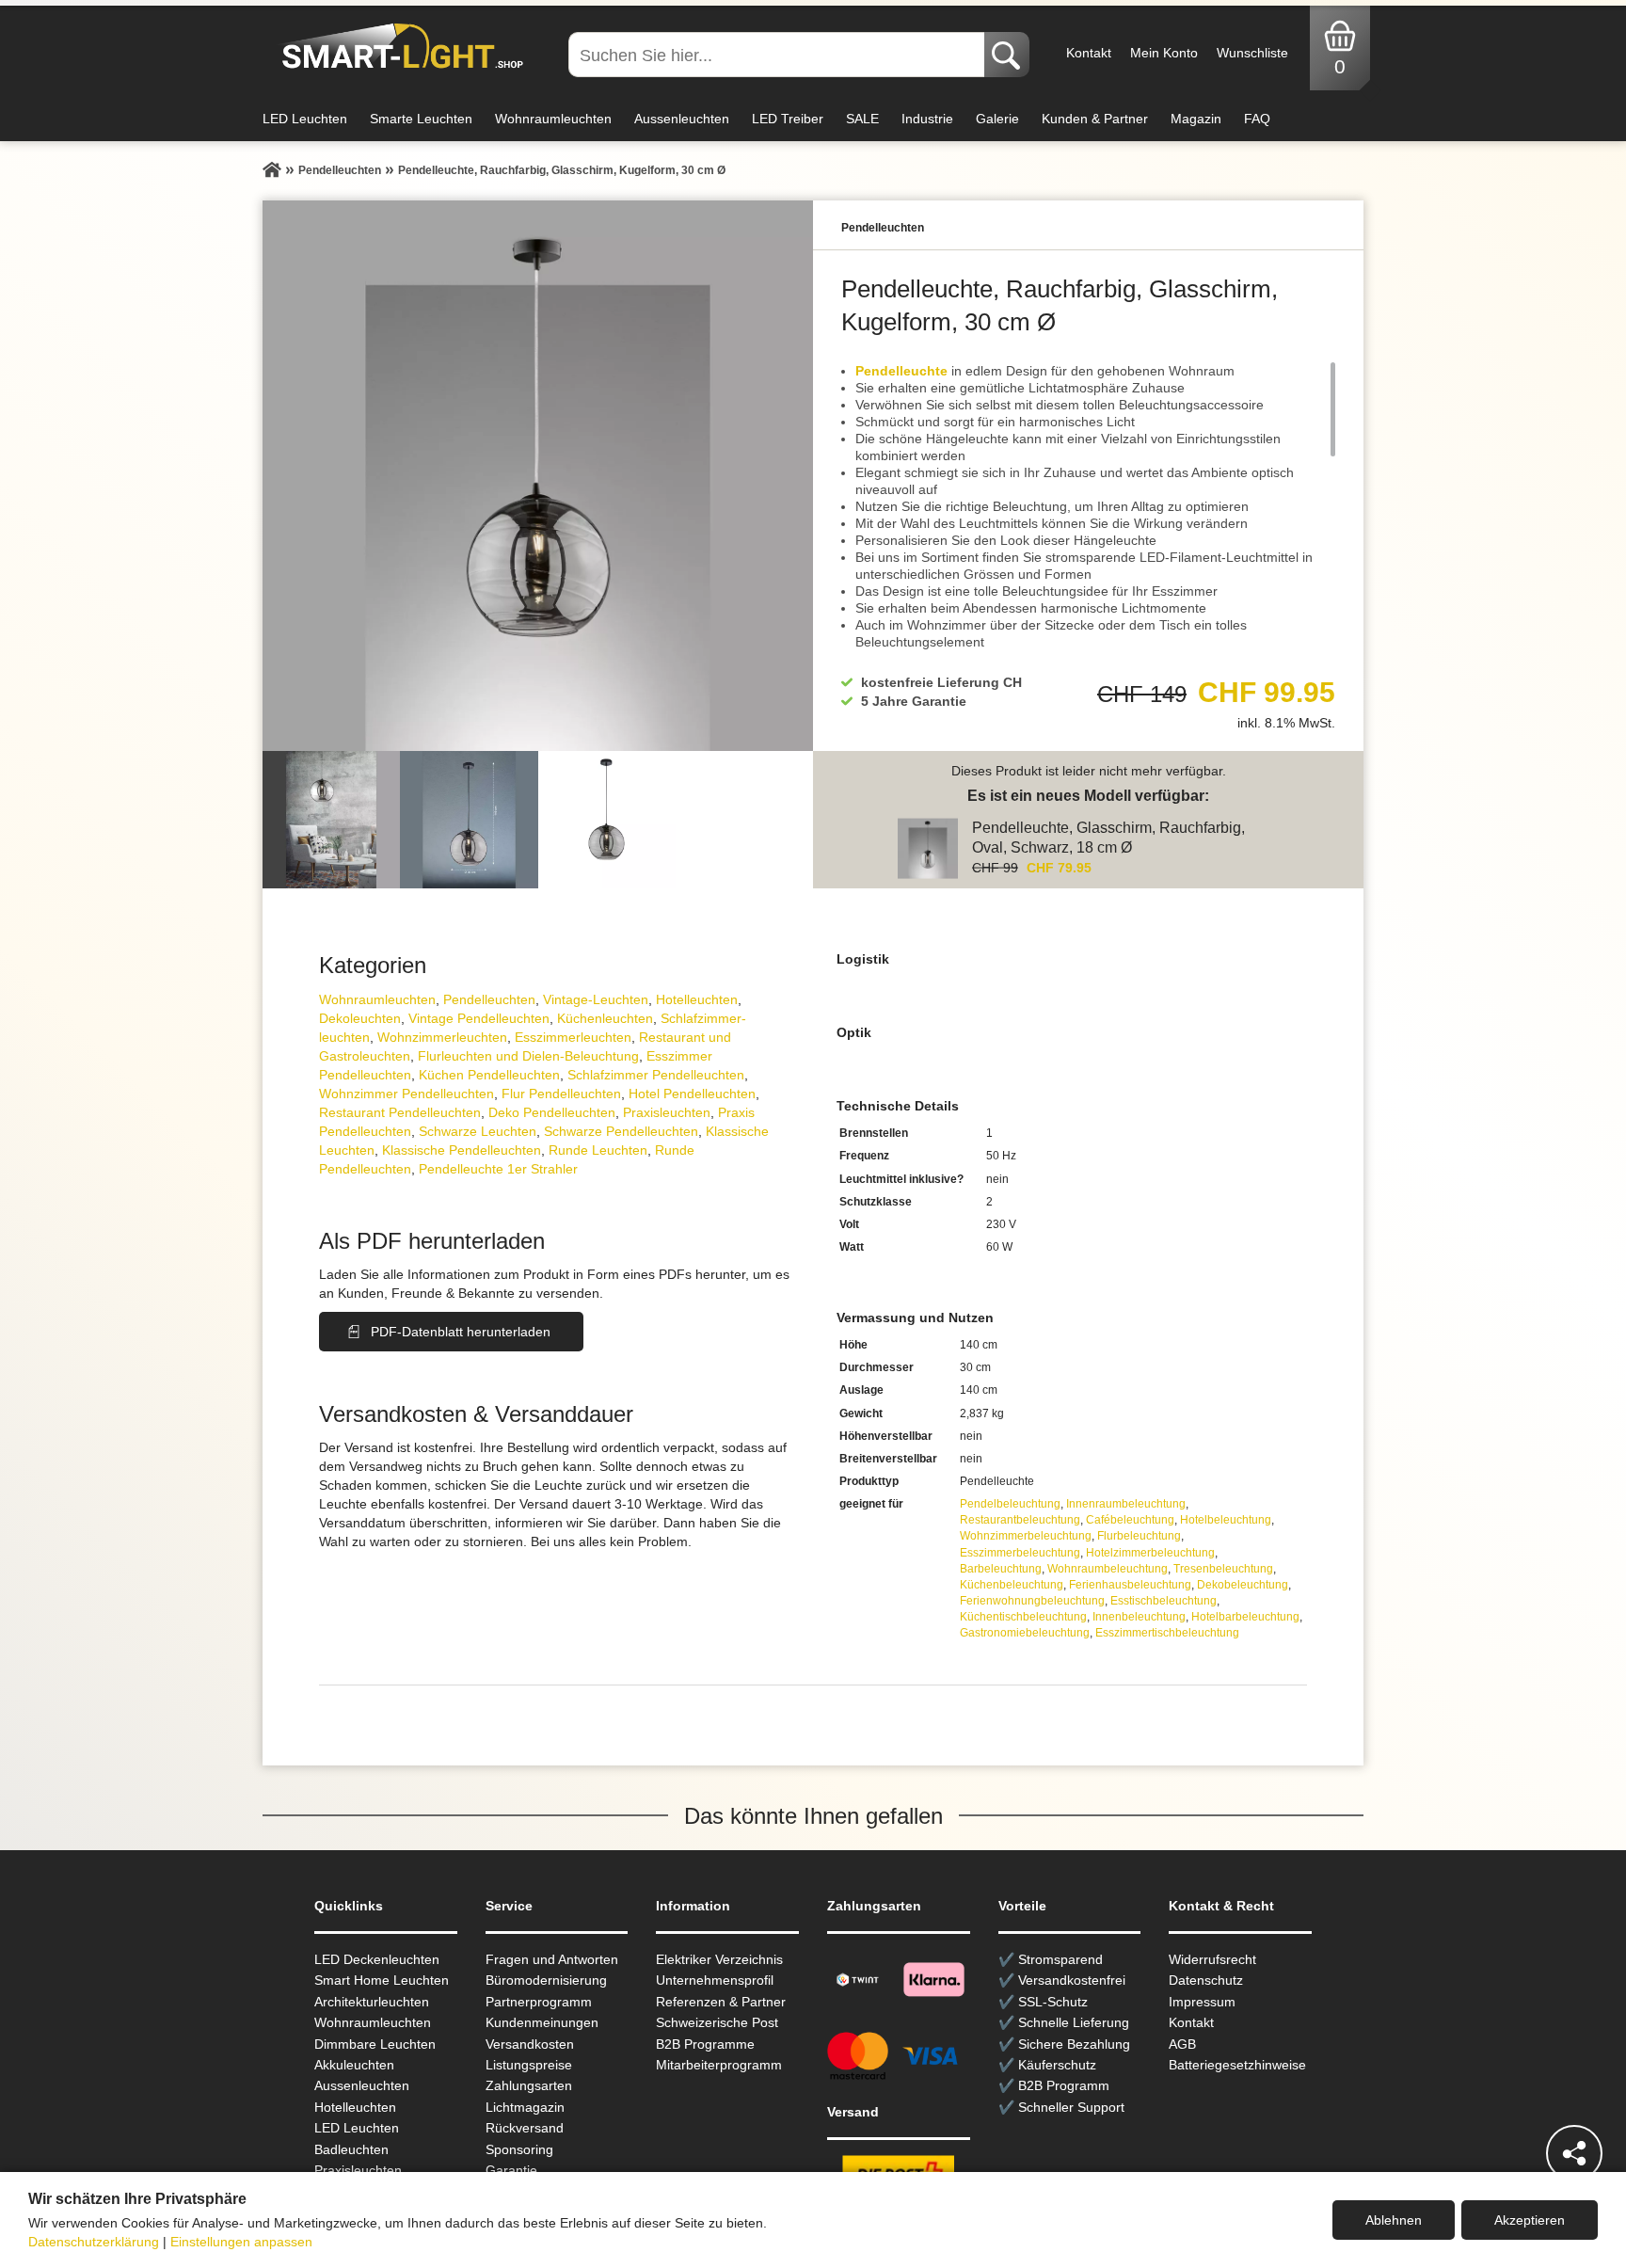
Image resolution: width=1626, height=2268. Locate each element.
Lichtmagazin (525, 2107)
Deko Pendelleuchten (552, 1112)
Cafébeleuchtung (1130, 1520)
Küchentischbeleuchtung (1023, 1617)
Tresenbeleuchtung (1223, 1569)
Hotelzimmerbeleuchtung (1150, 1553)
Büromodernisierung (546, 1980)
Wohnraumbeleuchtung (1108, 1569)
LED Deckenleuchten (377, 1959)
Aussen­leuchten (362, 2085)
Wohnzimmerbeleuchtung (1026, 1536)
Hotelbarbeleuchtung (1245, 1617)
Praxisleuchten (667, 1112)
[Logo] (398, 47)
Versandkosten (530, 2044)
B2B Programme (705, 2044)
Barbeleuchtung (1001, 1569)
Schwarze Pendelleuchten (621, 1131)
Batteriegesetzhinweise (1237, 2065)
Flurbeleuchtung (1139, 1536)
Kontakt (1089, 53)
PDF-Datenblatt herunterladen (461, 1332)
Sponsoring (519, 2149)
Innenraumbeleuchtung (1126, 1504)
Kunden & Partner (1095, 119)
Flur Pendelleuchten (561, 1094)
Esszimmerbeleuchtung (1020, 1553)
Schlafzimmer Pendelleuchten (656, 1075)
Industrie (927, 119)
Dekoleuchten (360, 1018)
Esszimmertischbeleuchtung (1167, 1633)
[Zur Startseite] (272, 170)
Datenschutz (1206, 1980)
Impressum (1202, 2002)
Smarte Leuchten (421, 119)
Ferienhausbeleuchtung (1130, 1585)
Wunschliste (1252, 53)
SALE (862, 119)
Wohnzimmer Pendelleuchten (406, 1094)
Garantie (511, 2170)
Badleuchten (351, 2149)
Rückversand (525, 2128)
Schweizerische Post (717, 2022)
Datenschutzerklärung (94, 2242)
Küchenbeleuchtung (1012, 1585)
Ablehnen (1394, 2220)
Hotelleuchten (697, 999)
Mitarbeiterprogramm (719, 2065)
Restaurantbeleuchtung (1020, 1520)
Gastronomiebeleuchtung (1025, 1633)
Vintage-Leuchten (596, 999)
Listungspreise (529, 2065)
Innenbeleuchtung (1139, 1617)
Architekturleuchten (372, 2002)
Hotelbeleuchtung (1226, 1520)
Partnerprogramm (539, 2002)
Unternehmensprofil (715, 1980)
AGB (1182, 2044)
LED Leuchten (305, 119)
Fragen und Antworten (552, 1959)
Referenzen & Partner (721, 2002)
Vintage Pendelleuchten (479, 1018)
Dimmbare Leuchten (375, 2044)
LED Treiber (788, 119)
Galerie (997, 119)
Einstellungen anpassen (241, 2242)
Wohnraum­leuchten (377, 999)
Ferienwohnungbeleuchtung (1032, 1601)
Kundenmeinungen (542, 2022)
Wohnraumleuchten (553, 119)
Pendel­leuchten (489, 999)
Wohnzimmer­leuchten (442, 1037)
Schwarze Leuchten (478, 1131)
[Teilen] (1574, 2153)
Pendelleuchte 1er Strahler (498, 1169)
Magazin (1196, 119)
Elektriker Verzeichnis (719, 1959)
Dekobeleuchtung (1243, 1585)
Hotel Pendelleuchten (692, 1094)
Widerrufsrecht (1212, 1959)
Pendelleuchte (901, 371)
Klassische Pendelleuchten (462, 1150)
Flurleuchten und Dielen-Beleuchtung (528, 1056)
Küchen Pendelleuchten (489, 1075)
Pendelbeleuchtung (1010, 1504)
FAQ (1257, 119)
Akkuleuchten (354, 2065)
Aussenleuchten (682, 119)
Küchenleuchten (605, 1018)
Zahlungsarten (529, 2085)
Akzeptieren (1530, 2220)
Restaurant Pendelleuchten (400, 1112)
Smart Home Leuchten (382, 1980)
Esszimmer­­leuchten (573, 1037)
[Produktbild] (538, 476)
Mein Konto (1164, 53)
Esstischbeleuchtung (1164, 1601)
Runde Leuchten (598, 1150)
